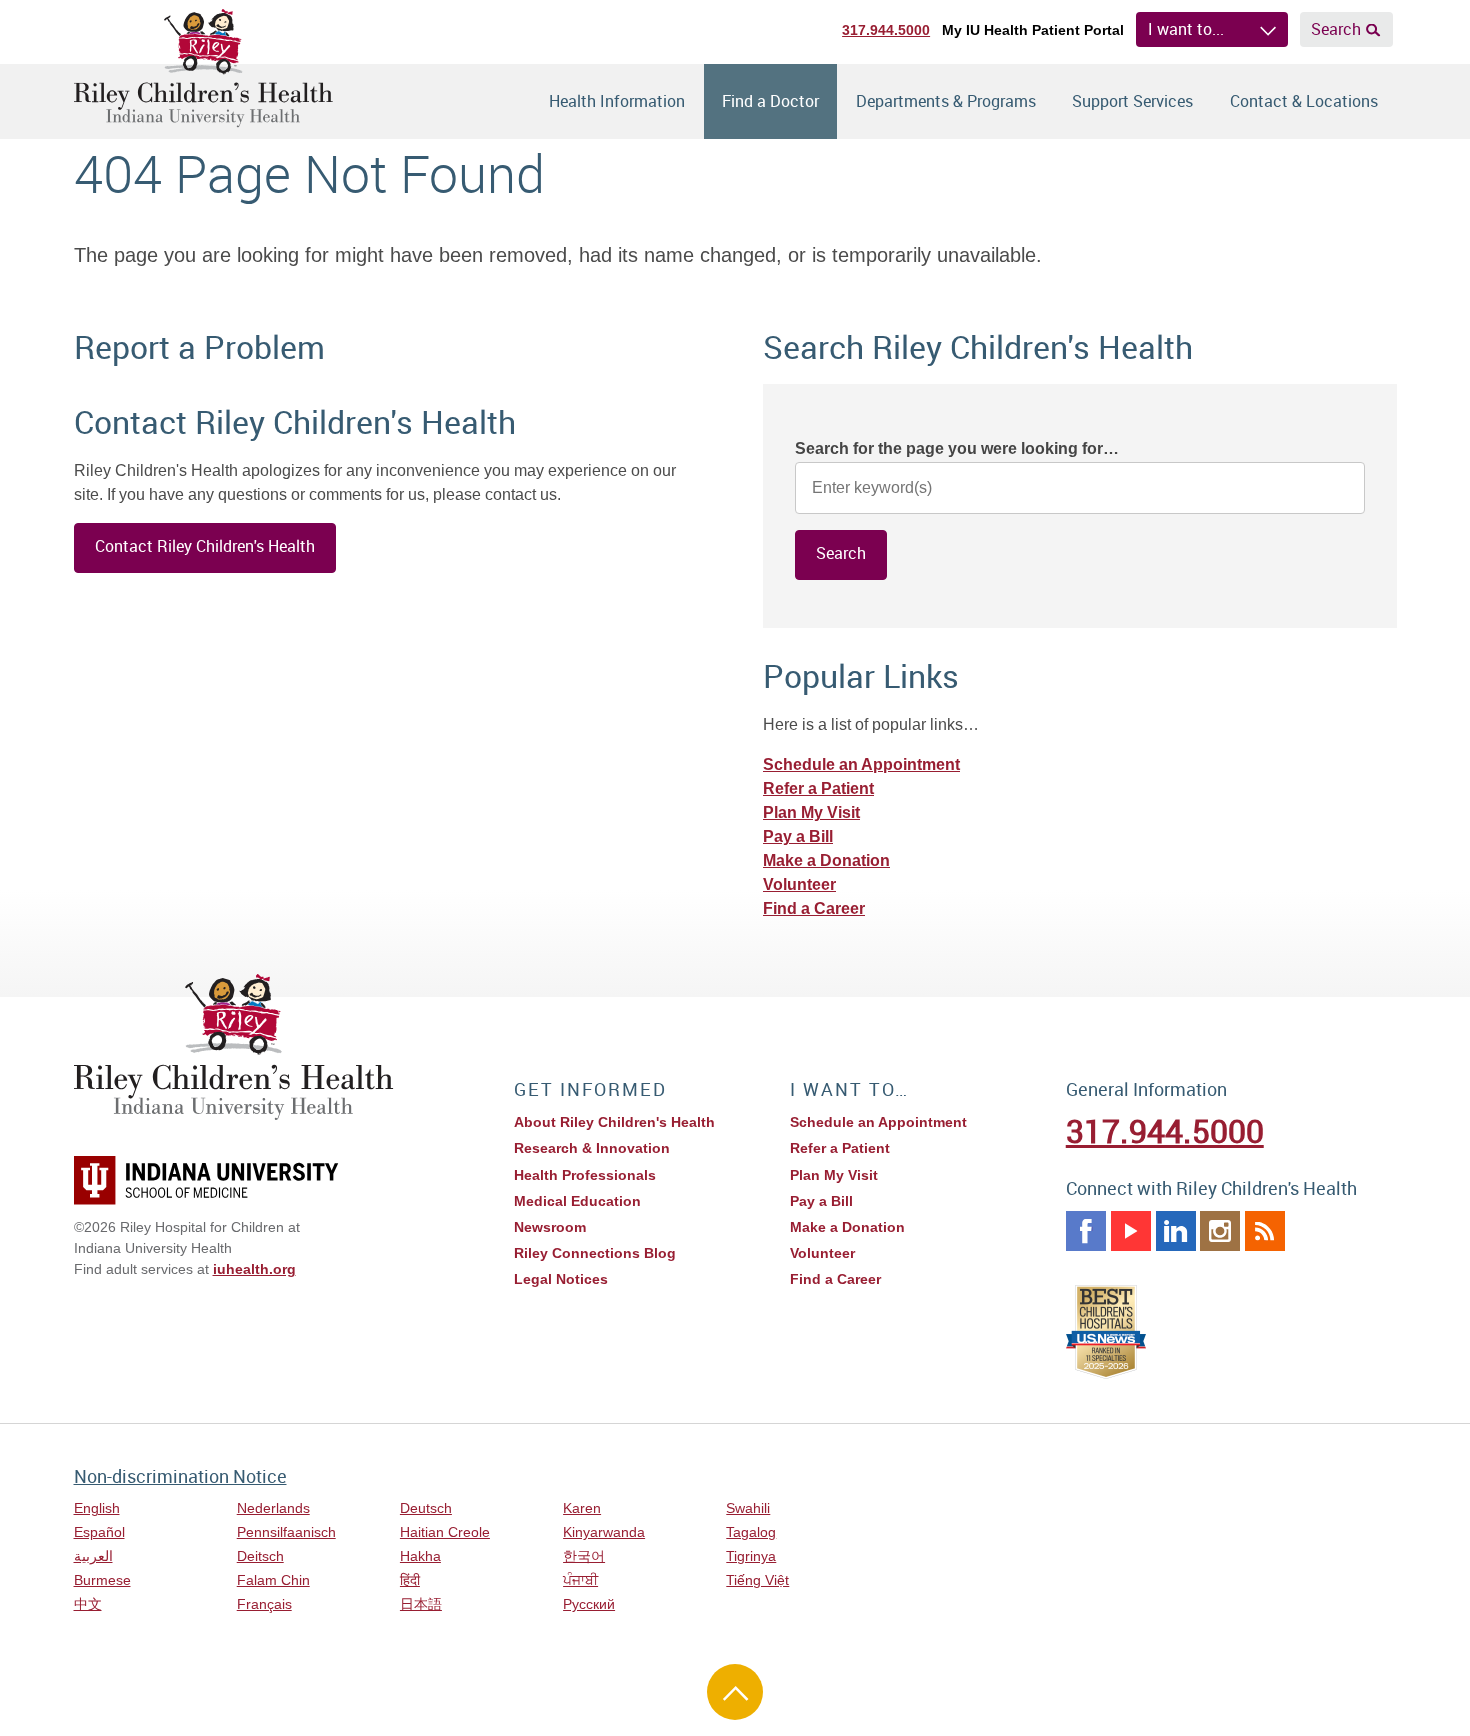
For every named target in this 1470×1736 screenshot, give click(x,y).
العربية (93, 1556)
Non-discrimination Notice (180, 1476)
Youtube (1131, 1231)
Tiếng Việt (757, 1580)
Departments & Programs (946, 101)
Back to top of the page (735, 1692)
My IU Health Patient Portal (1033, 30)
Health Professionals (585, 1175)
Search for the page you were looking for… (957, 448)
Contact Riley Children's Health (205, 546)
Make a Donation (826, 860)
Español (99, 1532)
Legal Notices (561, 1279)
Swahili (748, 1508)
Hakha (420, 1556)
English (97, 1508)
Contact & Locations (1304, 101)
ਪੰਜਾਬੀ (580, 1580)
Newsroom (550, 1227)
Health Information (617, 101)
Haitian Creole (445, 1532)
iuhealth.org (254, 1269)
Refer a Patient (818, 788)
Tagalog (751, 1532)
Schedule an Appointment (861, 764)
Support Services (1132, 101)
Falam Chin (273, 1580)
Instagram (1220, 1231)
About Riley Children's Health (614, 1122)
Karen (582, 1508)
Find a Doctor (770, 101)
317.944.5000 (886, 30)
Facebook (1086, 1231)
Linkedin (1176, 1231)
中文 (88, 1604)
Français (264, 1604)
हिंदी (410, 1580)
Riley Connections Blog (595, 1253)
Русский (589, 1604)
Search (1336, 29)
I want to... (1186, 29)
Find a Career (814, 908)
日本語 (421, 1604)
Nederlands (273, 1508)
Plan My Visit (811, 812)
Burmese (102, 1580)
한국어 (584, 1556)
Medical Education (577, 1201)
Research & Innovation (592, 1148)
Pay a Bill (798, 836)
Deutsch (426, 1508)
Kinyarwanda (604, 1532)
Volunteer (799, 884)
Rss (1265, 1231)
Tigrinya (751, 1556)
